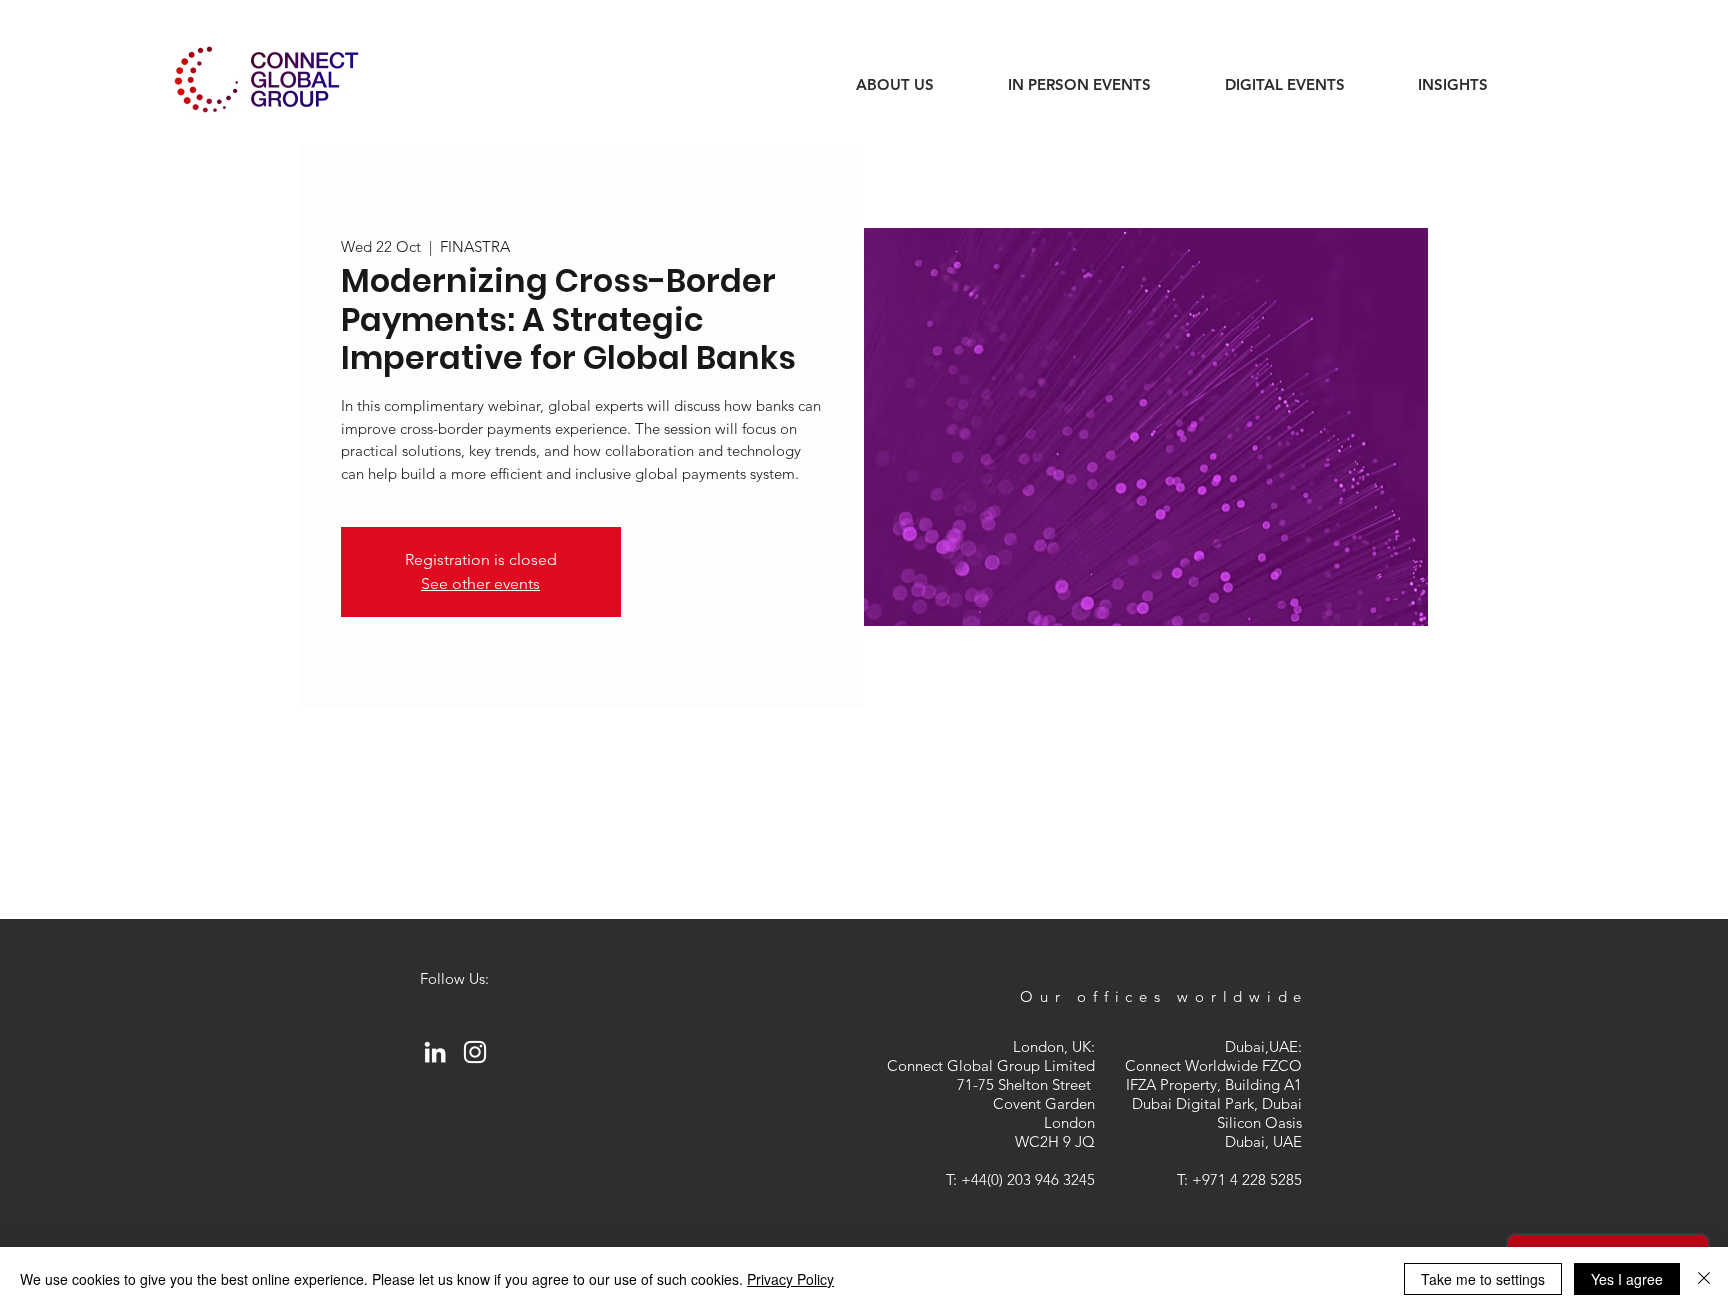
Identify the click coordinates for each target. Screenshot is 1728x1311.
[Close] (1704, 1279)
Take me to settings (1483, 1279)
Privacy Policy (790, 1279)
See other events (480, 583)
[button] (1452, 85)
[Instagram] (475, 1052)
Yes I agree (1627, 1279)
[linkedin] (435, 1052)
